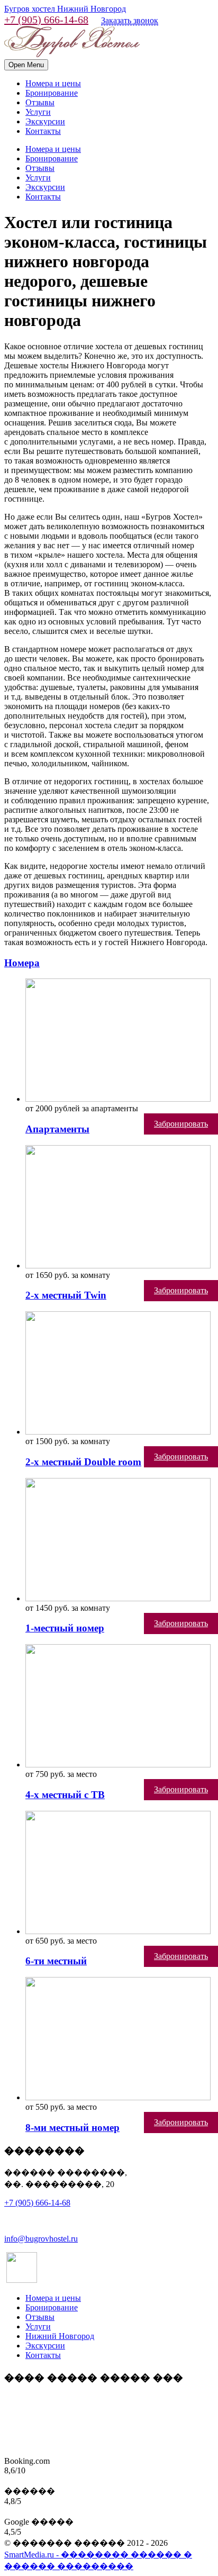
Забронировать (181, 1124)
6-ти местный (56, 1961)
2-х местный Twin (66, 1295)
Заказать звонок (130, 20)
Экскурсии (45, 121)
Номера (22, 963)
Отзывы (40, 102)
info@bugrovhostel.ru (41, 2239)
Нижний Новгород (60, 2336)
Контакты (43, 131)
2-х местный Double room (83, 1462)
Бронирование (52, 93)
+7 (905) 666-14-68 (46, 20)
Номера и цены (53, 83)
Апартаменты (57, 1129)
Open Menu (26, 65)
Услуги (38, 112)
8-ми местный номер (72, 2128)
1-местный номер (65, 1628)
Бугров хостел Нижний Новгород (65, 9)
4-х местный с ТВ (65, 1795)
